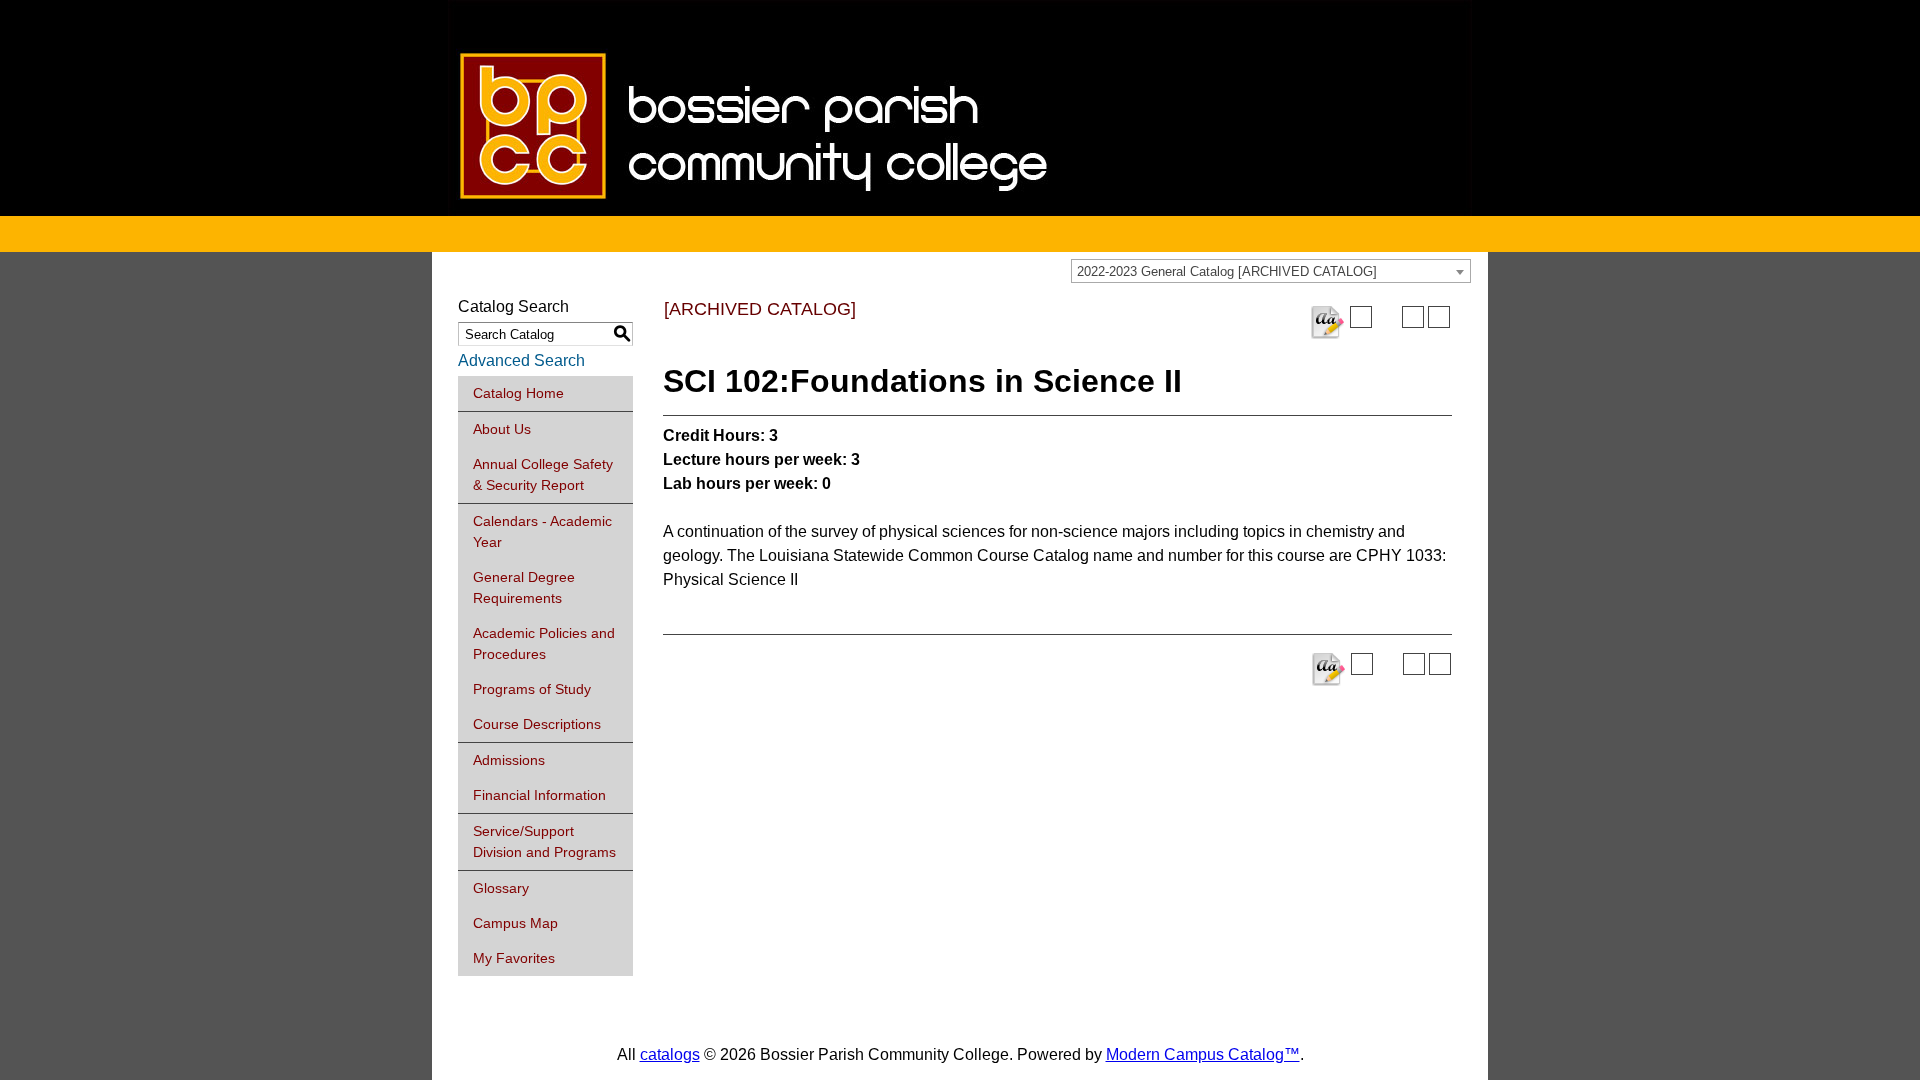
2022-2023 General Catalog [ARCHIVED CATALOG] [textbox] (1227, 271)
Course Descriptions (537, 724)
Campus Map (515, 923)
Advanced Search (521, 360)
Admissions (509, 760)
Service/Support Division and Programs (544, 841)
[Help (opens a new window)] (1439, 317)
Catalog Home (518, 393)
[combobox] (1271, 271)
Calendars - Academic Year (542, 531)
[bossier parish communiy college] (960, 210)
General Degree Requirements (524, 587)
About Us (502, 429)
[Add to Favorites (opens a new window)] (1361, 317)
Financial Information (539, 795)
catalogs (670, 1054)
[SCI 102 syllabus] (1327, 322)
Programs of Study (532, 689)
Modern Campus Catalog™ (1203, 1054)
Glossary (501, 888)
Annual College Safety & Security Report (543, 474)
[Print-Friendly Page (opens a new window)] (1413, 317)
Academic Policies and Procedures (544, 643)
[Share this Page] (1387, 317)
